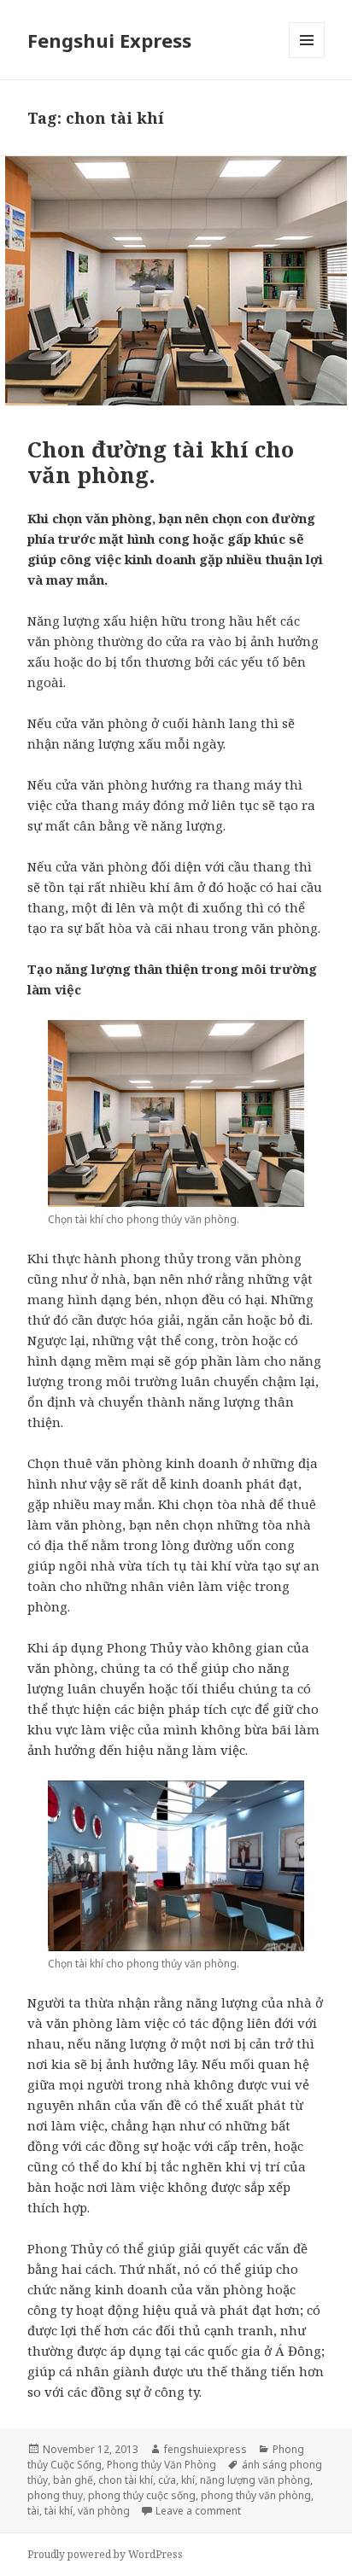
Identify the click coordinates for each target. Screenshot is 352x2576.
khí (188, 2480)
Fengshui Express (109, 40)
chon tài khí (126, 2480)
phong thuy (55, 2495)
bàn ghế (73, 2480)
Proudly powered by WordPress (105, 2554)
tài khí (59, 2511)
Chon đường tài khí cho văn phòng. (161, 462)
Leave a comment (198, 2511)
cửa (167, 2480)
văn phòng (104, 2511)
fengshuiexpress (205, 2449)
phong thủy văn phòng (256, 2495)
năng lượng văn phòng (255, 2480)
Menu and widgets (307, 58)
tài (33, 2511)
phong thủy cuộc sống (142, 2495)
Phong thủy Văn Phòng (161, 2465)
